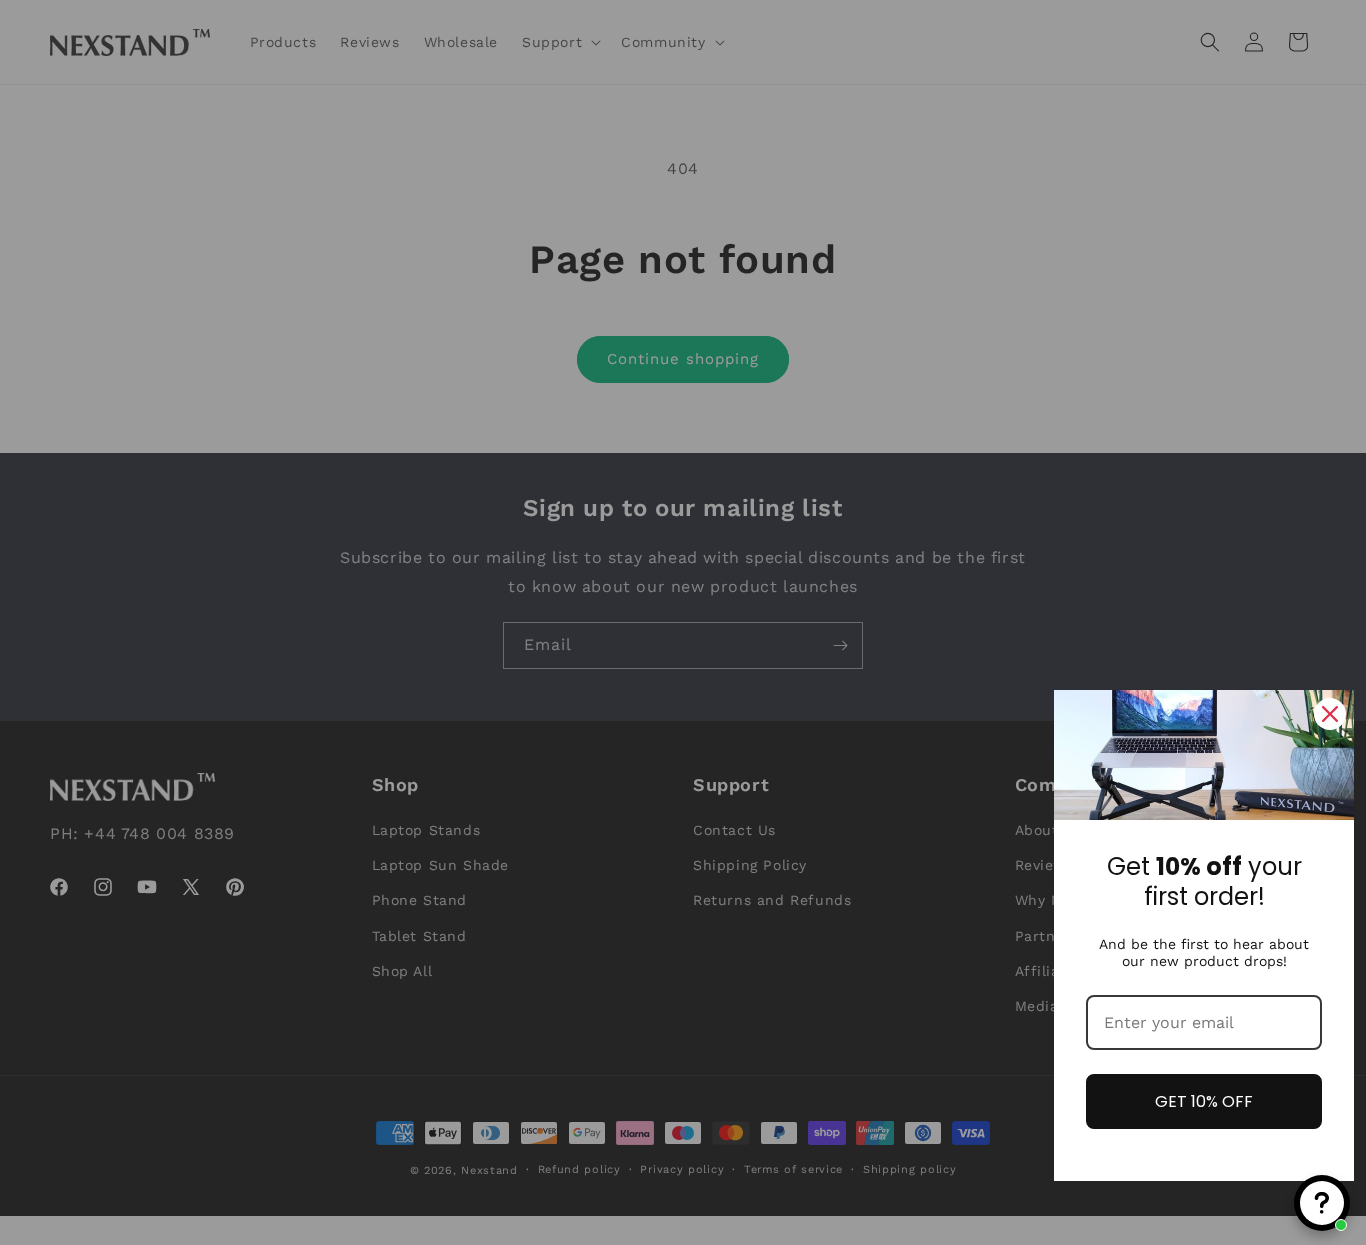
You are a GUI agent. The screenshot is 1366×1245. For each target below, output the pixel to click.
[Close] (1330, 714)
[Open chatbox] (1322, 1203)
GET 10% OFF (1204, 1101)
